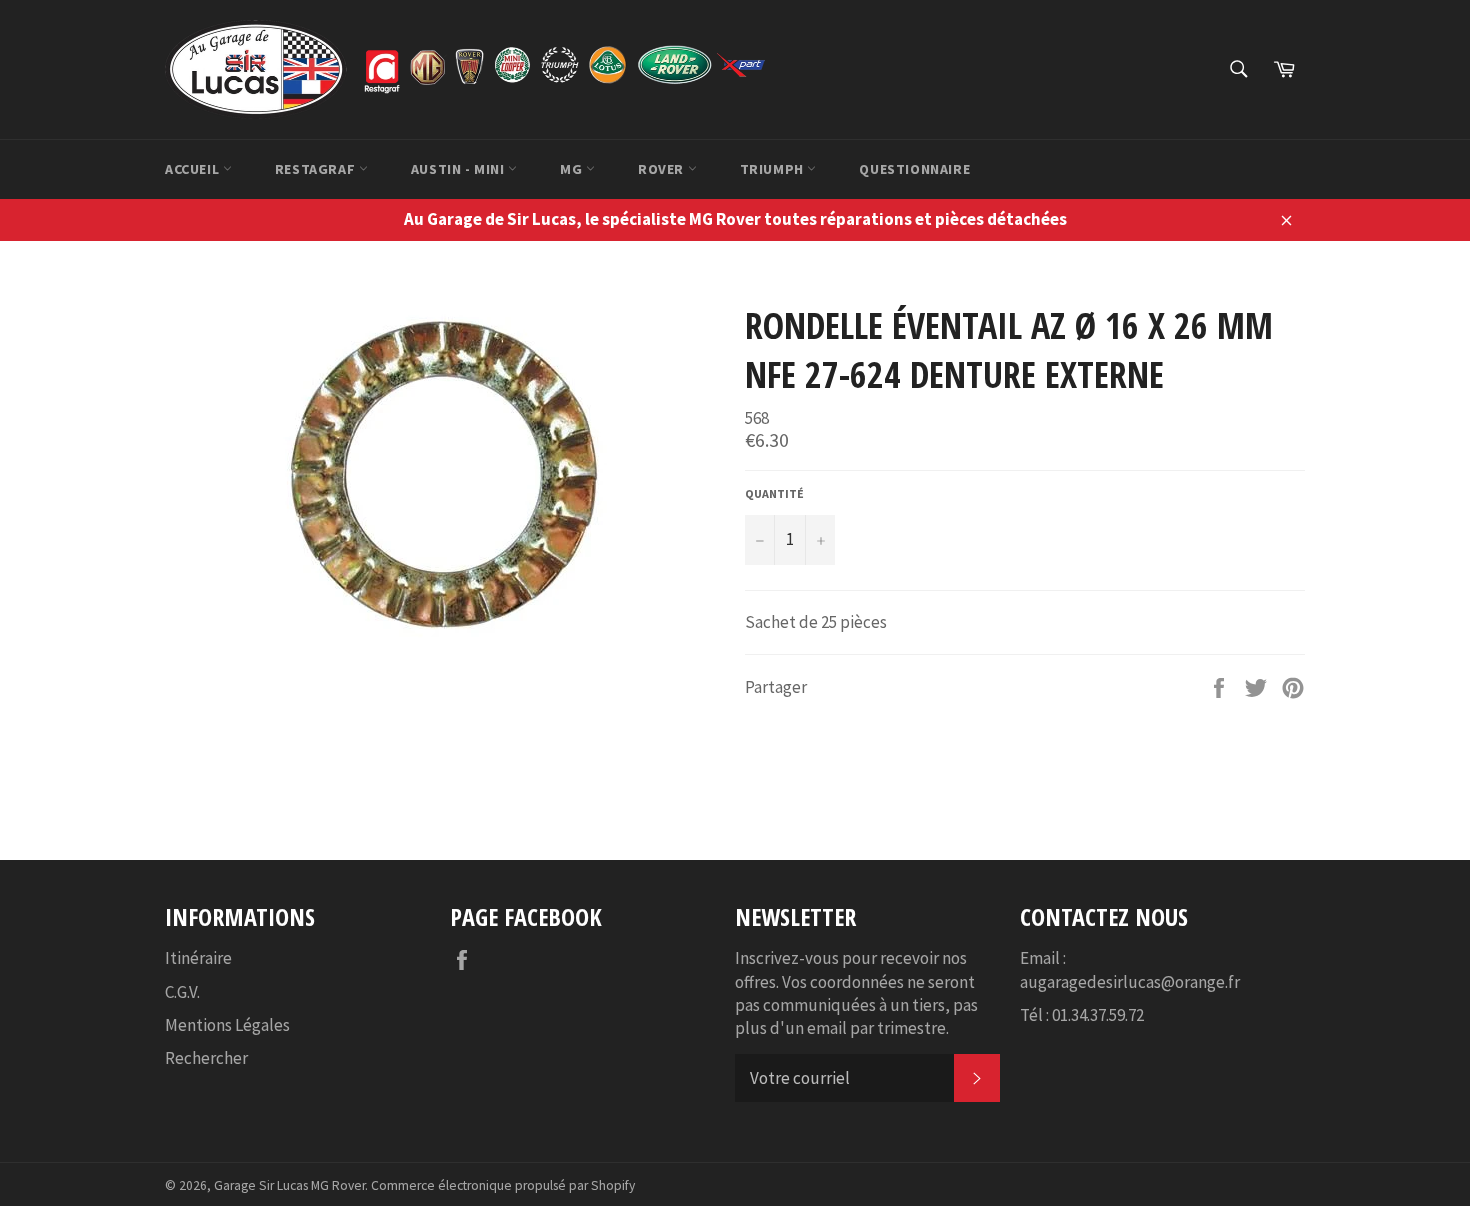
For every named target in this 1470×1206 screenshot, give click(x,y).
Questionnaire (914, 169)
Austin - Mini (459, 169)
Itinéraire (198, 958)
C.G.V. (182, 992)
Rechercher (206, 1058)
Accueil (194, 169)
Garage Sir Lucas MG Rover (289, 1185)
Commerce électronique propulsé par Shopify (503, 1185)
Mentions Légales (227, 1025)
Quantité (774, 493)
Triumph (774, 169)
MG (573, 169)
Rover (663, 169)
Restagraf (317, 169)
